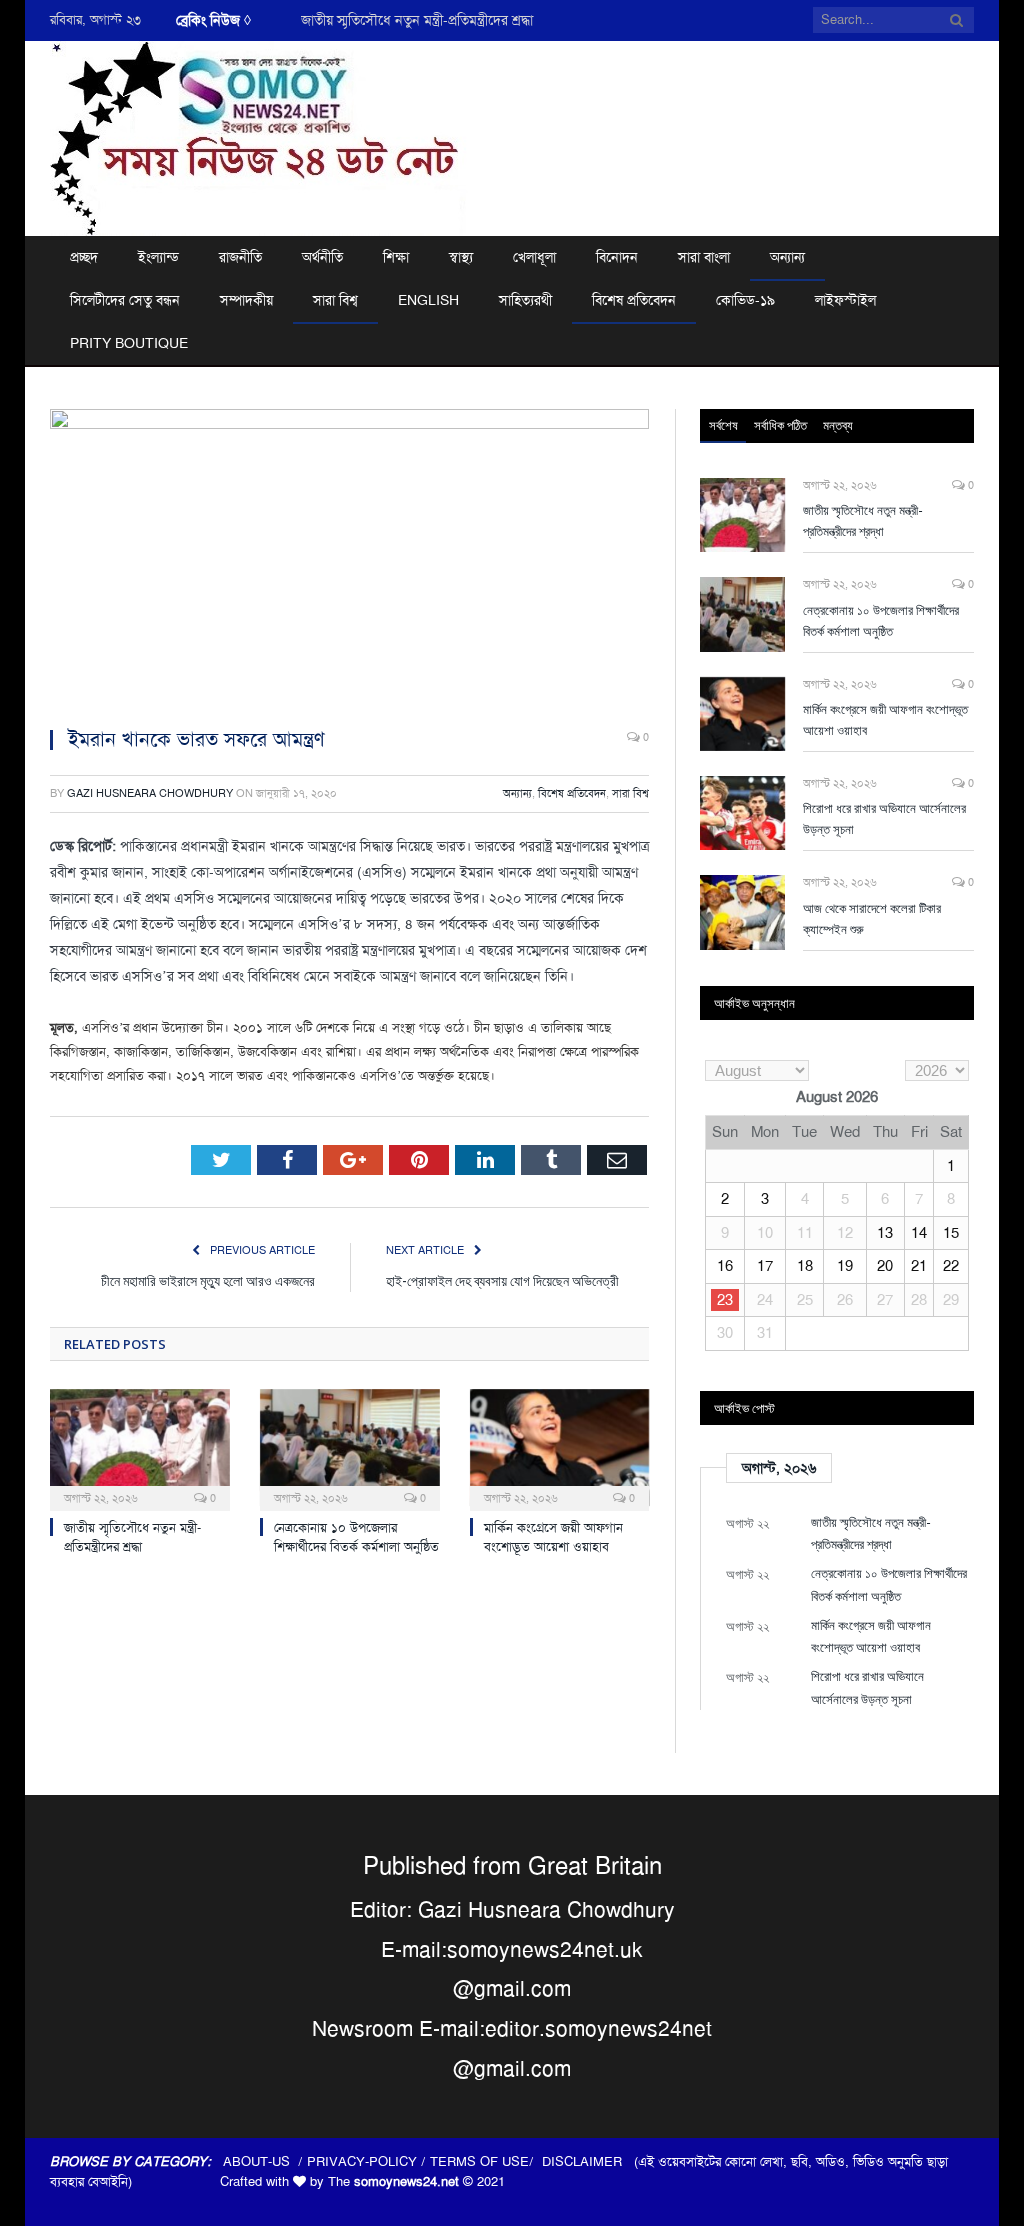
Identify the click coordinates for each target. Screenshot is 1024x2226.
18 (805, 1266)
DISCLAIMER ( (590, 2161)
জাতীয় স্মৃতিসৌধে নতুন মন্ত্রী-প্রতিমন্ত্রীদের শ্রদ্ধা (417, 20)
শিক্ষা (396, 257)
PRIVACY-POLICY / (368, 2161)
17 (765, 1266)
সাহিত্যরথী (525, 300)
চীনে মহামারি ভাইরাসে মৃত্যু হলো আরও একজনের (208, 1280)
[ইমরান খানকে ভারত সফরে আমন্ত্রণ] (349, 559)
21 (919, 1266)
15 (951, 1233)
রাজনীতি (240, 257)
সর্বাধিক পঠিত (780, 425)
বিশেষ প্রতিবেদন (634, 300)
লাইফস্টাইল (845, 300)
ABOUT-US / (265, 2161)
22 (951, 1266)
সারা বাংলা (704, 257)
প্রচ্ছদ (84, 257)
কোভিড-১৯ (745, 300)
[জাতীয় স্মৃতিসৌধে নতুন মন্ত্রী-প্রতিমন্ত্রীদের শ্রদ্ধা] (140, 1448)
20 (885, 1266)
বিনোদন (617, 257)
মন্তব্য (838, 425)
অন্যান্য (787, 257)
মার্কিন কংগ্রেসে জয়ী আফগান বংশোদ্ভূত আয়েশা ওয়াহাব (553, 1537)
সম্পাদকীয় (246, 300)
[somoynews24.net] (259, 135)
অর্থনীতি (322, 257)
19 (845, 1266)
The (393, 2181)
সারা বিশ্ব (335, 300)
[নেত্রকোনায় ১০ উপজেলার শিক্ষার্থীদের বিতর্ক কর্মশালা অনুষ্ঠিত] (350, 1448)
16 (725, 1266)
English (428, 300)
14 (919, 1233)
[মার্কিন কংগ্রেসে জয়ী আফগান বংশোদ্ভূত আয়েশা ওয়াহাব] (560, 1448)
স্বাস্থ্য (461, 257)
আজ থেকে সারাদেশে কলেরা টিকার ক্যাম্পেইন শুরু (872, 918)
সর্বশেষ (723, 425)
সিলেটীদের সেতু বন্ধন (125, 300)
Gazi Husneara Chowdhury (150, 793)
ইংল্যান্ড (158, 257)
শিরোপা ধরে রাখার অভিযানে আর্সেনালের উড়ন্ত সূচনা (884, 818)
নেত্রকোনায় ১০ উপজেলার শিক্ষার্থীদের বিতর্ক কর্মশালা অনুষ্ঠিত (356, 1537)
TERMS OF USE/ (486, 2161)
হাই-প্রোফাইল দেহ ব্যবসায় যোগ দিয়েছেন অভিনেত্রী (502, 1280)
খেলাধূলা (534, 257)
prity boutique (129, 343)
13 (885, 1233)
